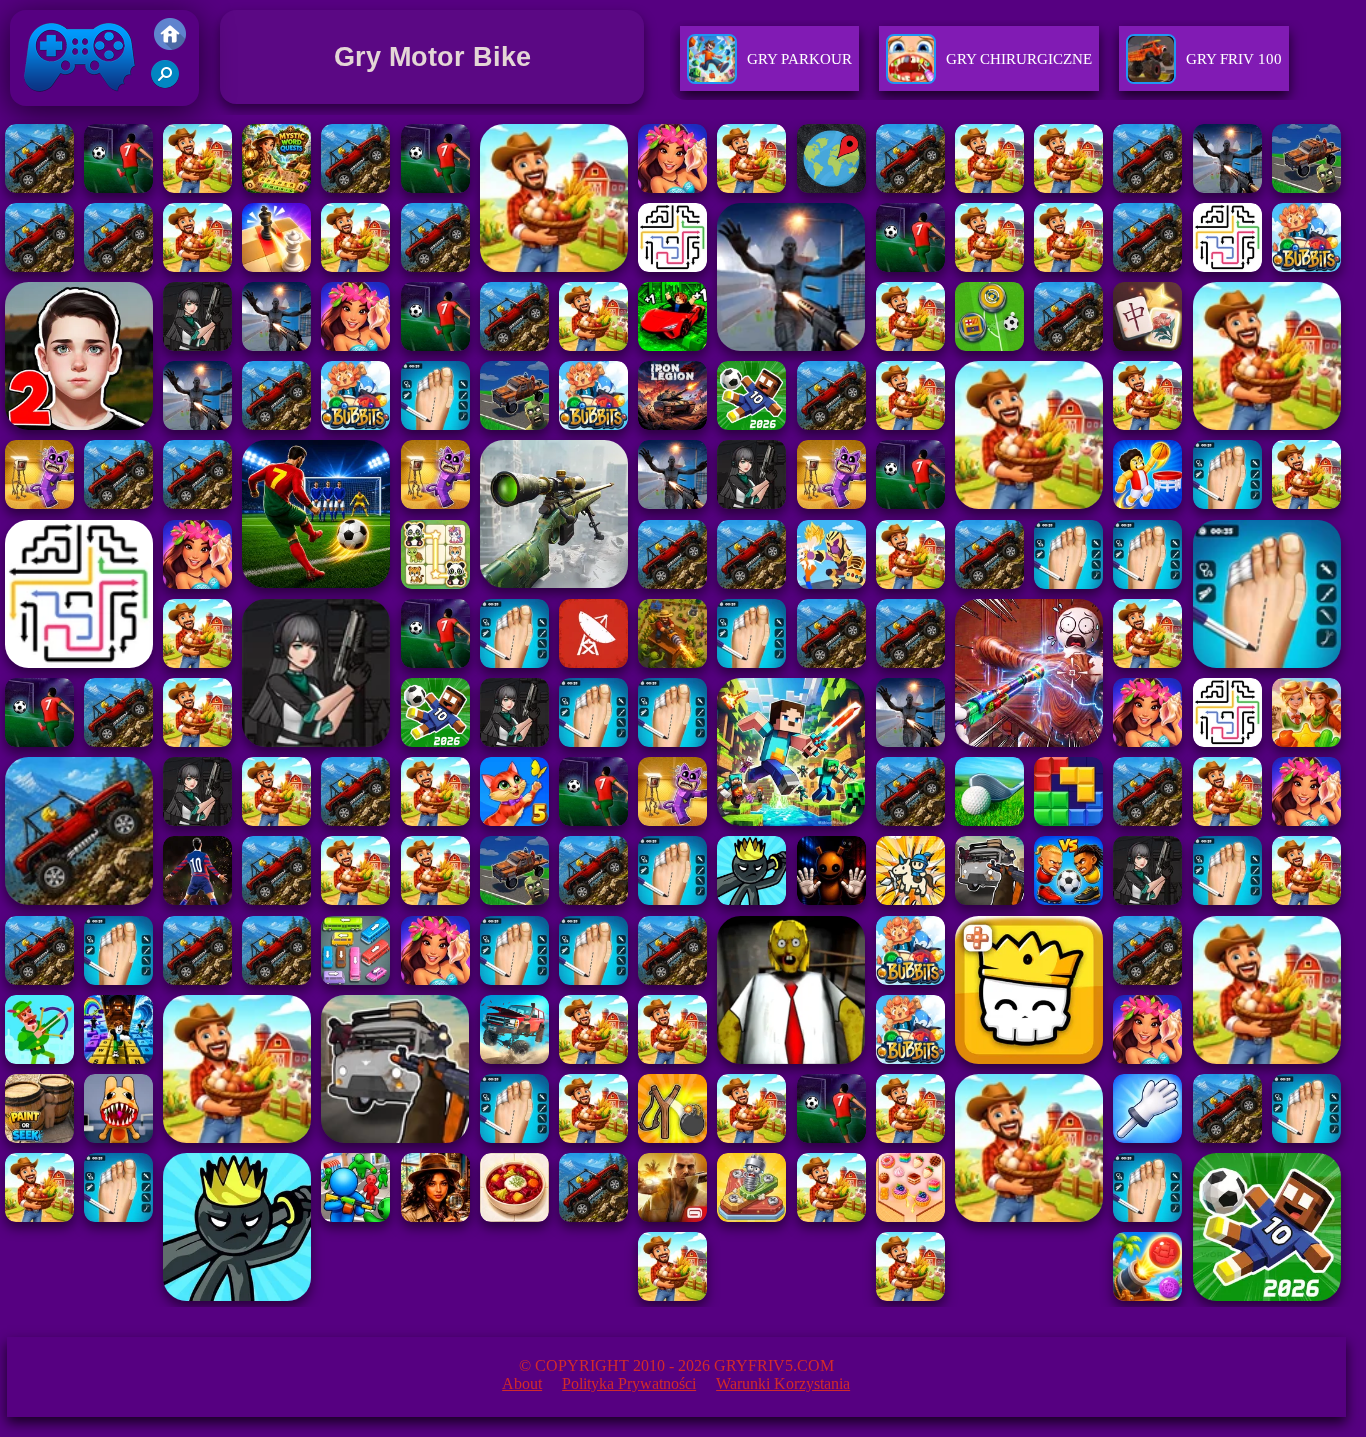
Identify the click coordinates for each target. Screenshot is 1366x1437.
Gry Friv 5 (53, 110)
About (522, 1383)
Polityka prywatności (629, 1383)
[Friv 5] (170, 44)
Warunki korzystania (783, 1383)
